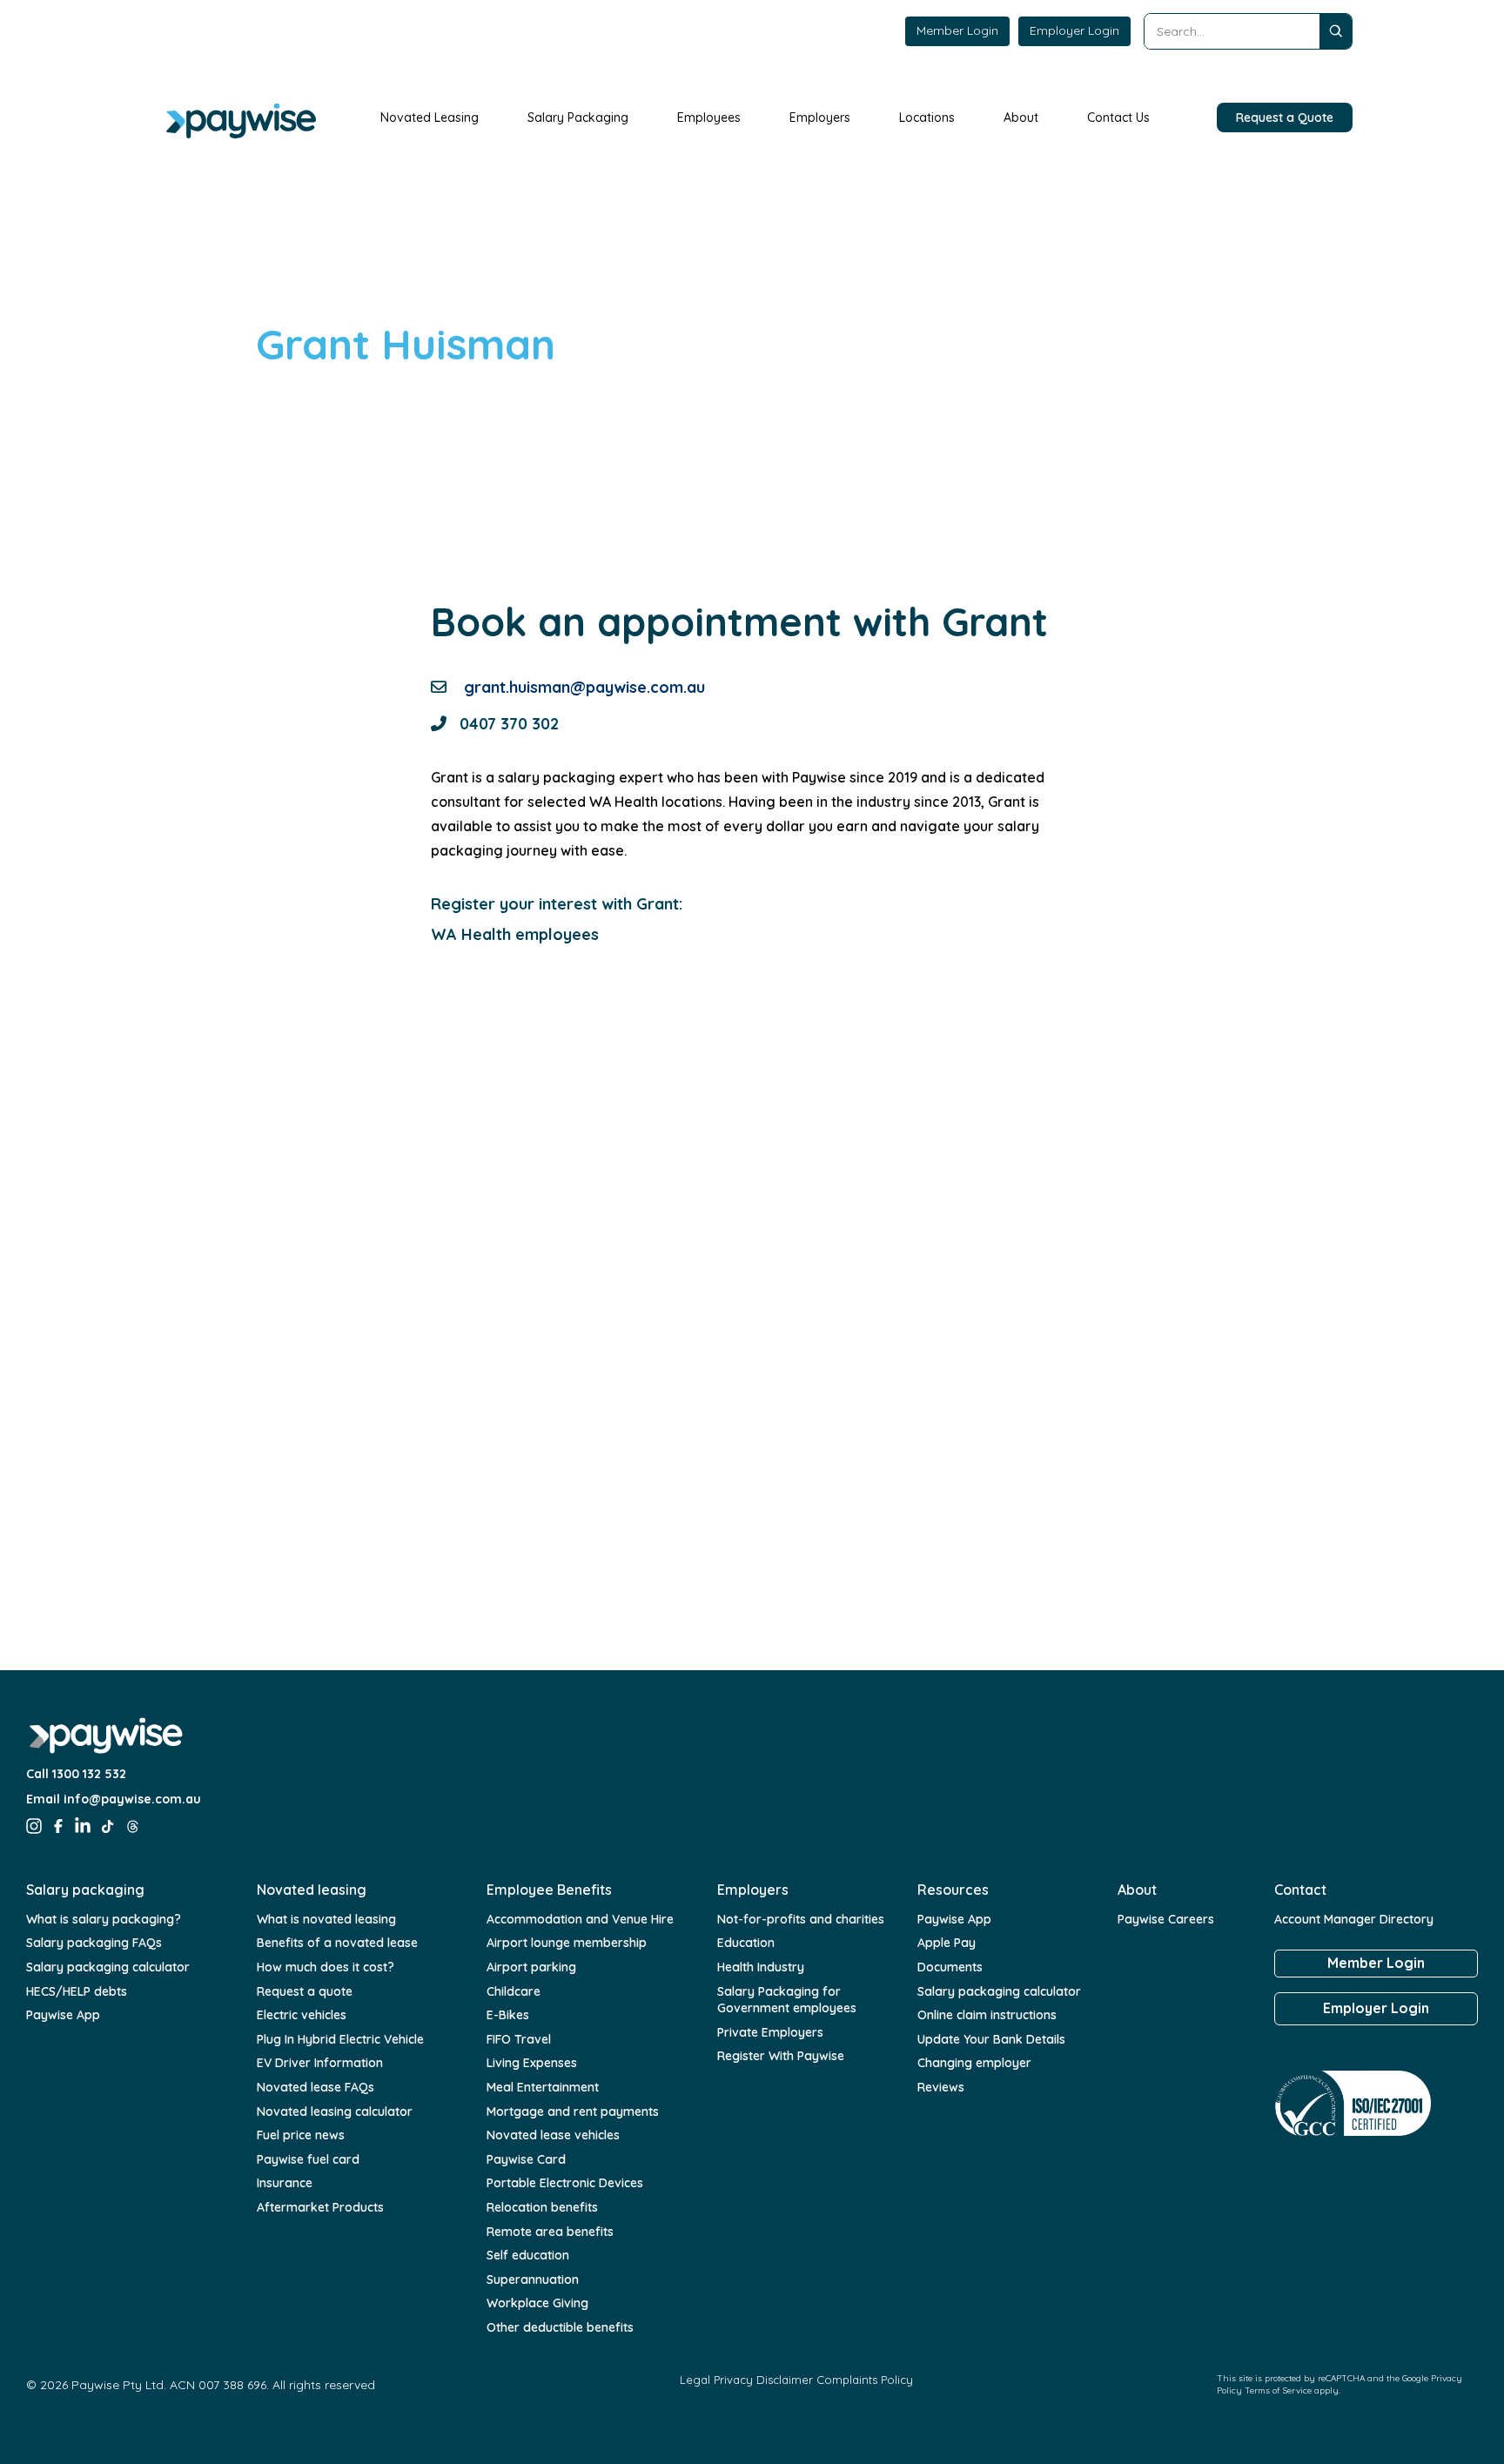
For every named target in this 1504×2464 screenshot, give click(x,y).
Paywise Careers (1166, 1919)
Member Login (957, 30)
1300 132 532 (89, 1774)
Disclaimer (785, 2380)
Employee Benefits (549, 1890)
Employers (820, 117)
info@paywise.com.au (132, 1799)
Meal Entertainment (543, 2087)
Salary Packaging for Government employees (787, 2000)
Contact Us (1118, 117)
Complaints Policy (865, 2380)
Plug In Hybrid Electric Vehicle (340, 2039)
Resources (953, 1890)
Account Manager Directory (1354, 1919)
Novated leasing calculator (335, 2112)
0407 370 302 (509, 724)
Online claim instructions (987, 2015)
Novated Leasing (430, 117)
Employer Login (1074, 30)
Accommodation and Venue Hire (580, 1919)
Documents (950, 1967)
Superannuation (533, 2279)
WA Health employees (515, 934)
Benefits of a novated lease (337, 1943)
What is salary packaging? (104, 1919)
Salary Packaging (578, 117)
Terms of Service (1278, 2390)
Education (746, 1943)
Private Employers (770, 2032)
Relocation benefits (542, 2207)
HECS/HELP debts (77, 1991)
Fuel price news (301, 2135)
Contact (1300, 1890)
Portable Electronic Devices (565, 2183)
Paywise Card (526, 2159)
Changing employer (974, 2063)
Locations (927, 117)
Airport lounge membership (567, 1943)
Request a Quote (1285, 117)
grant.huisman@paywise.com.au (584, 687)
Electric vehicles (302, 2015)
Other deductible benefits (560, 2327)
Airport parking (531, 1967)
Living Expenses (532, 2063)
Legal (695, 2380)
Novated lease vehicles (553, 2135)
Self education (528, 2255)
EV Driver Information (320, 2063)
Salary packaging (85, 1890)
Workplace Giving (537, 2303)
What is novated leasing (326, 1919)
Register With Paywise (781, 2056)
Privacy (733, 2380)
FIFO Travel (519, 2039)
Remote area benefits (550, 2232)
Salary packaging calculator (108, 1967)
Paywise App (63, 2015)
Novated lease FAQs (316, 2087)
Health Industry (761, 1967)
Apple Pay (947, 1943)
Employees (709, 117)
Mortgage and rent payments (573, 2112)
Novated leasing (312, 1890)
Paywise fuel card (308, 2159)
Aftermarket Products (320, 2207)
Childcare (514, 1991)
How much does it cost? (326, 1967)
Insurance (285, 2183)
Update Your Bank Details (991, 2039)
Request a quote (305, 1991)
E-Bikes (508, 2015)
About (1021, 117)
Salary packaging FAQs (94, 1943)
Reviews (941, 2087)
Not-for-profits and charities (801, 1919)
